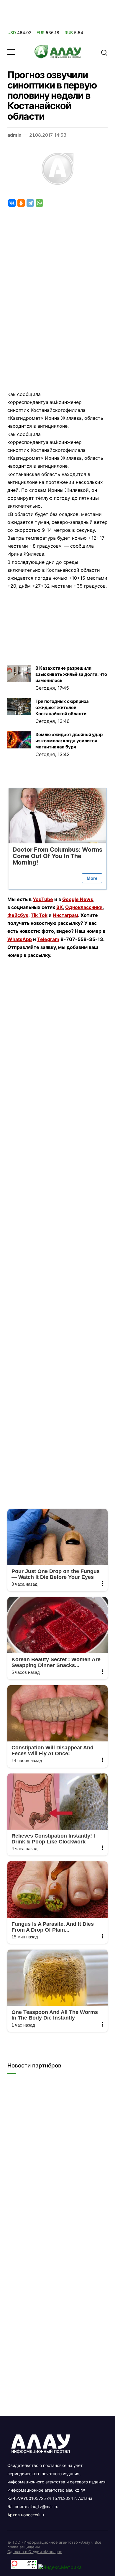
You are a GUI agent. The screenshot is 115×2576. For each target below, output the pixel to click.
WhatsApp (20, 939)
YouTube (43, 899)
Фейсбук (18, 915)
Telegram (48, 939)
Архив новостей (23, 2515)
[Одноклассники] (21, 203)
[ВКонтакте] (12, 203)
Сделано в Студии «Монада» (35, 2552)
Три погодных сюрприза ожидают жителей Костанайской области (62, 707)
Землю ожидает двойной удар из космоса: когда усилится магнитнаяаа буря (69, 741)
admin (14, 135)
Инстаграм (65, 915)
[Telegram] (30, 203)
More (92, 878)
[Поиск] (104, 52)
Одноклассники (84, 907)
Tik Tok (39, 915)
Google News (78, 899)
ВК (60, 907)
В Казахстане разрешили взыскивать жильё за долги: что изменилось (71, 674)
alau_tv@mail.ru (43, 2506)
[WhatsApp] (39, 203)
